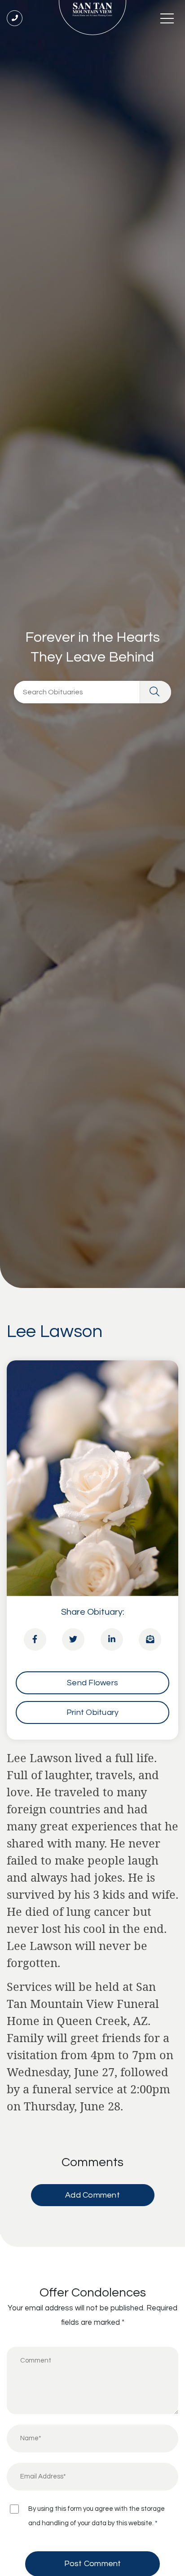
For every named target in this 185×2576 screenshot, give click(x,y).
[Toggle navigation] (167, 18)
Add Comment (92, 2195)
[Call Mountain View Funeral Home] (15, 18)
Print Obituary (93, 1712)
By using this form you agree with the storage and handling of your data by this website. (97, 2516)
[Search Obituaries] (155, 692)
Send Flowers (92, 1683)
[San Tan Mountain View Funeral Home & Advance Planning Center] (92, 18)
